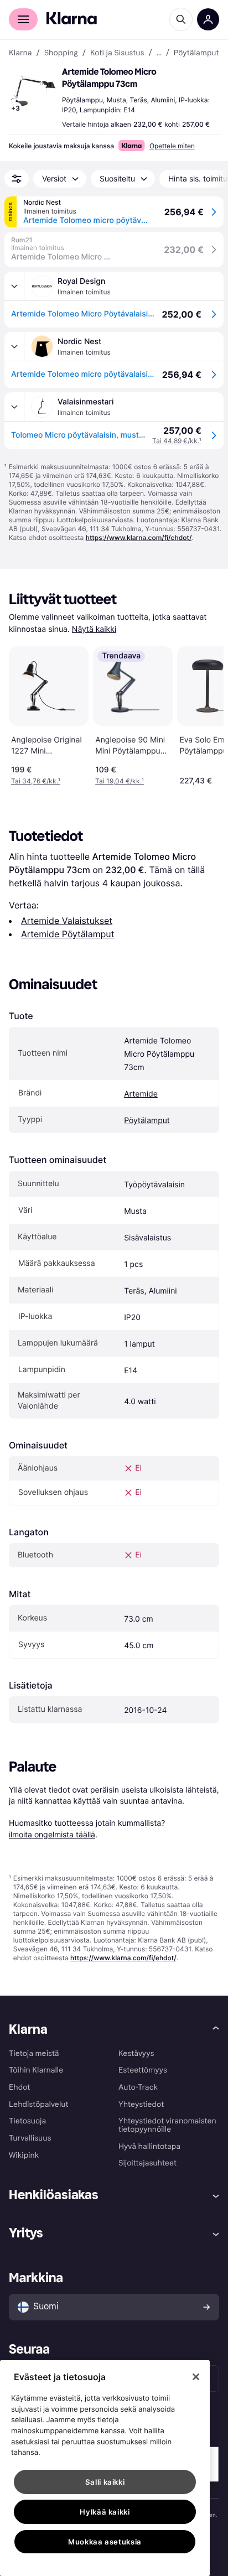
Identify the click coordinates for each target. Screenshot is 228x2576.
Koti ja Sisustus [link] (117, 53)
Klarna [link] (20, 53)
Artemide (141, 1094)
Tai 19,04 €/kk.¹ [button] (120, 781)
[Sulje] (196, 2377)
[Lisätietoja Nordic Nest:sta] (14, 346)
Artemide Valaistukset (67, 921)
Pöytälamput (147, 1121)
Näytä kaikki (94, 629)
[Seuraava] (204, 714)
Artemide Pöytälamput (68, 934)
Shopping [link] (61, 53)
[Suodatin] (17, 179)
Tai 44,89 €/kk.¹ (177, 441)
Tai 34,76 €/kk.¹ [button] (36, 781)
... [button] (159, 53)
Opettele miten (172, 146)
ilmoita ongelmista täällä (52, 1834)
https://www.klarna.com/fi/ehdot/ (139, 537)
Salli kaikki (105, 2482)
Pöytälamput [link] (196, 53)
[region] (105, 2468)
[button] (33, 91)
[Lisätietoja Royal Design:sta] (14, 286)
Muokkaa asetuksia (105, 2542)
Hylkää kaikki (105, 2512)
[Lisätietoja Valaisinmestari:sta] (14, 407)
